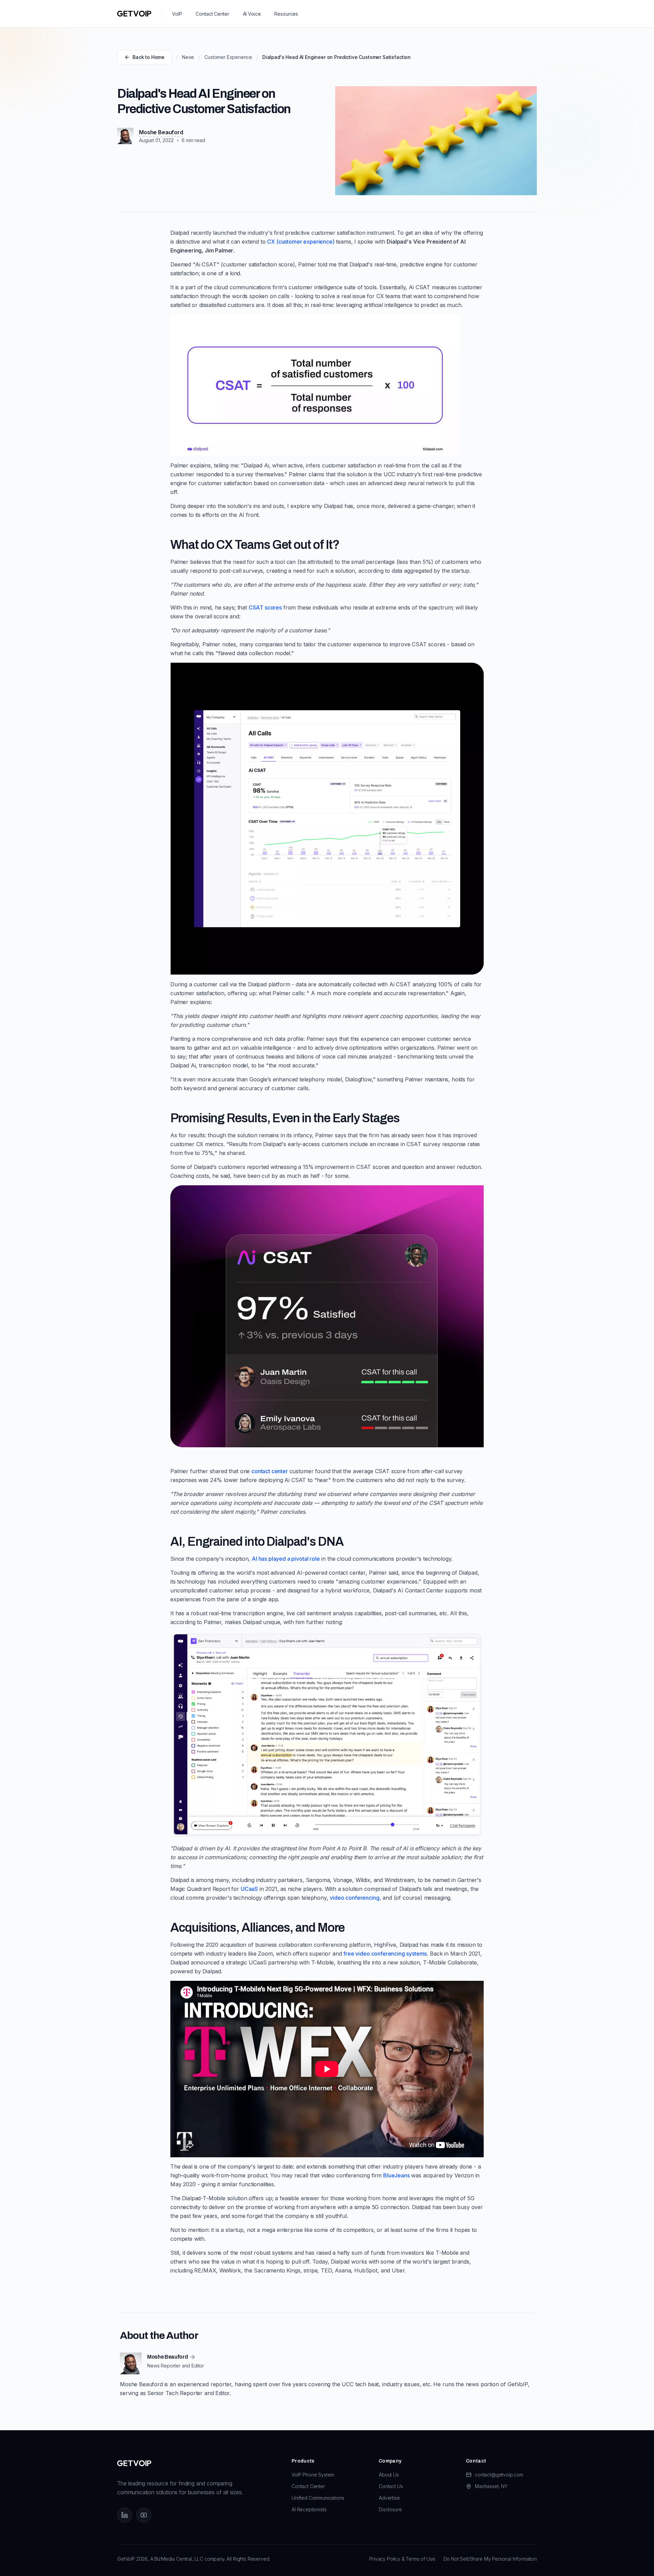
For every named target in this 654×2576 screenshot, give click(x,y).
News (188, 57)
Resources (286, 14)
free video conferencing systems (385, 1954)
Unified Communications (318, 2498)
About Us (389, 2475)
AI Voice (252, 14)
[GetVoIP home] (134, 14)
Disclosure (390, 2509)
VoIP (177, 14)
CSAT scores (265, 607)
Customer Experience (228, 57)
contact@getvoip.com (499, 2475)
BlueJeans (396, 2175)
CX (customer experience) (301, 242)
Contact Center (212, 14)
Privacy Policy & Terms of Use (402, 2559)
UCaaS (249, 1889)
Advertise (389, 2498)
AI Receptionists (309, 2509)
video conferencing (354, 1898)
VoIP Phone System (313, 2475)
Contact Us (391, 2486)
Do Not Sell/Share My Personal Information (490, 2559)
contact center (270, 1471)
